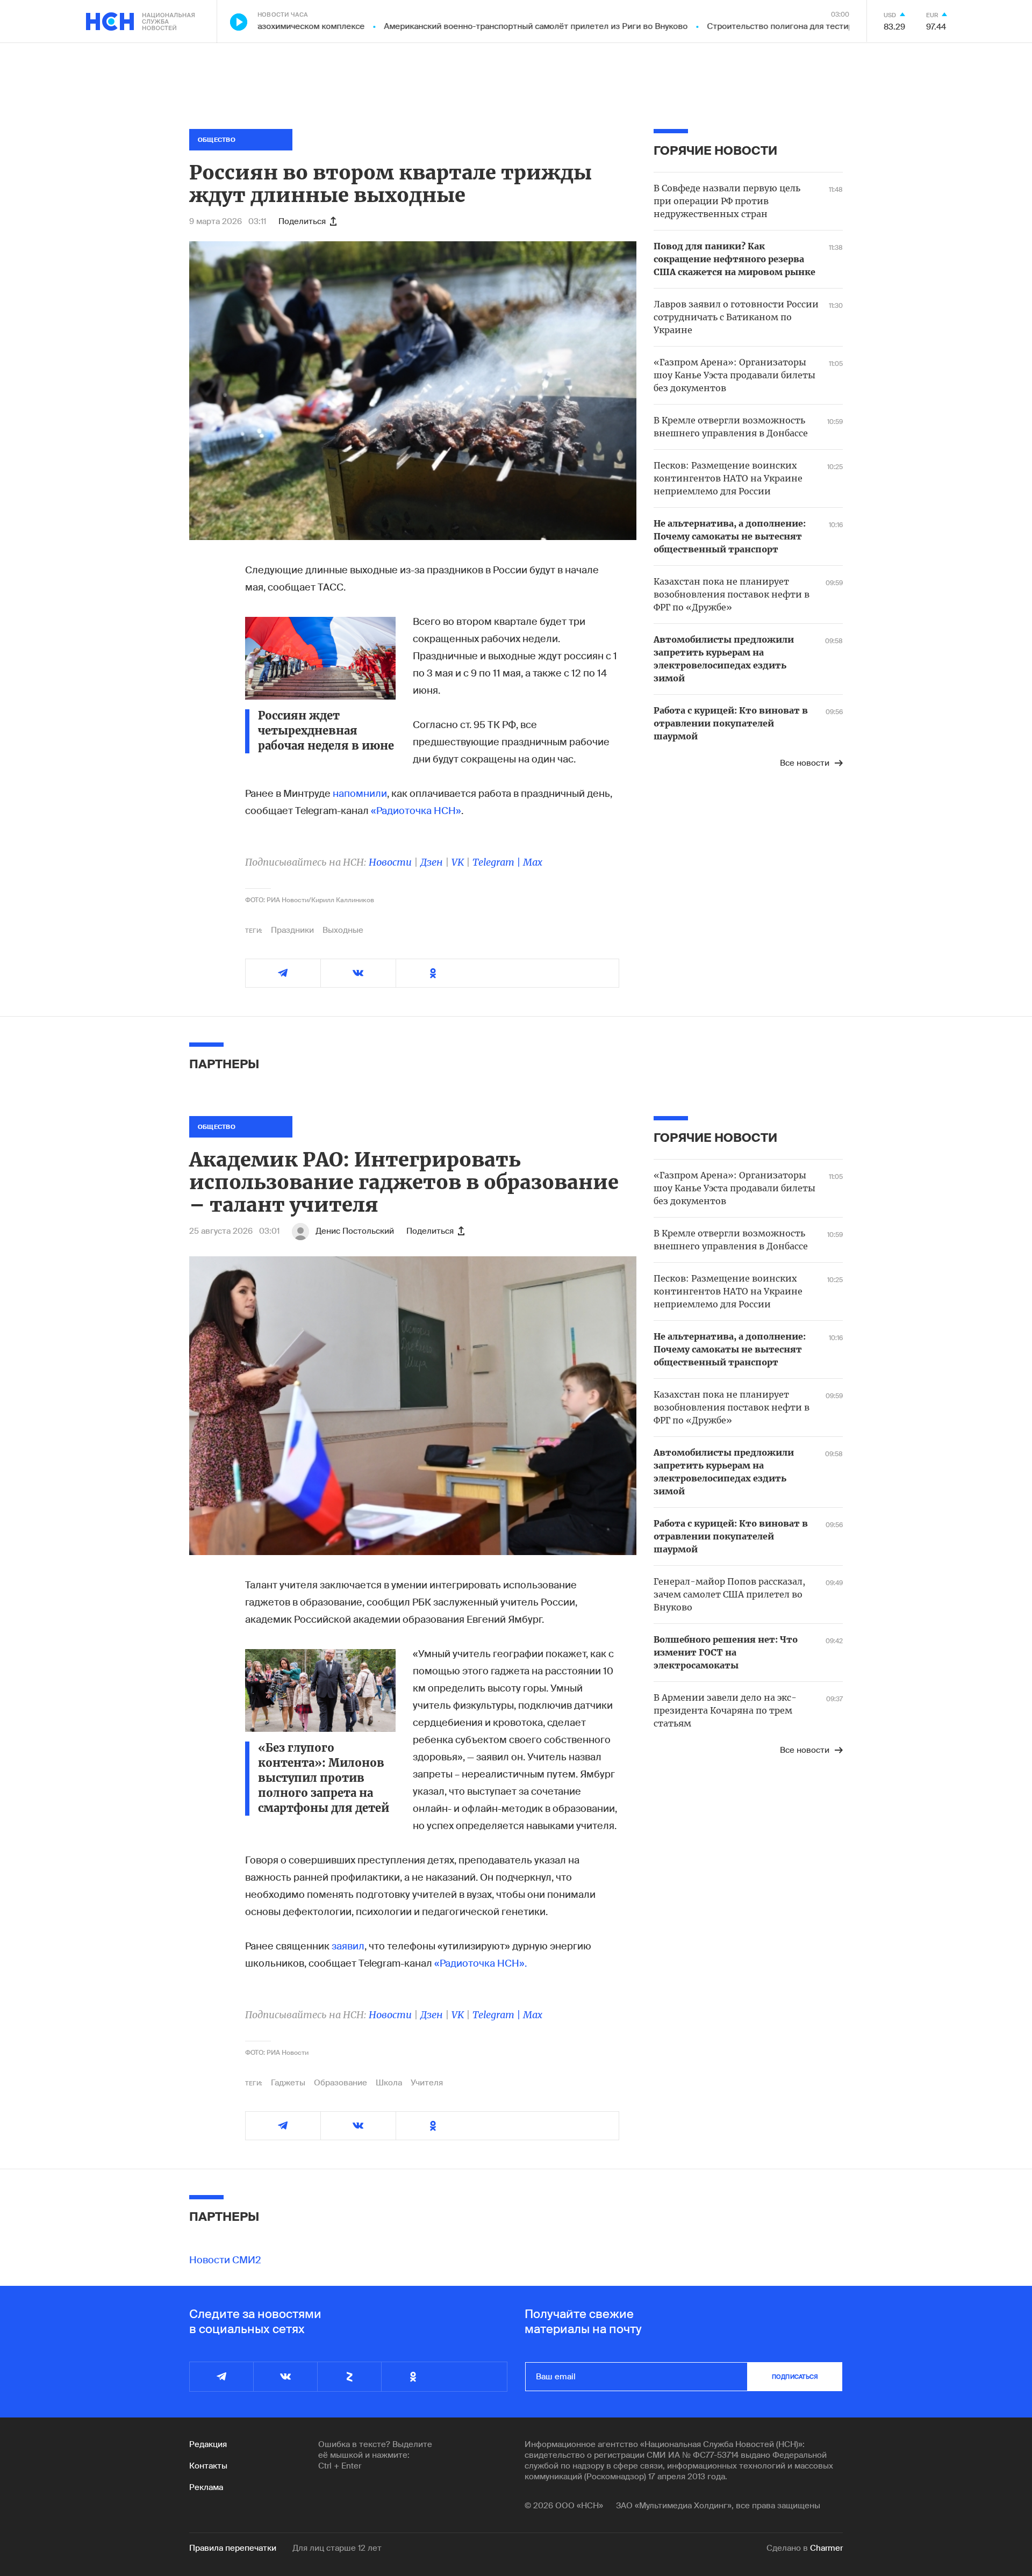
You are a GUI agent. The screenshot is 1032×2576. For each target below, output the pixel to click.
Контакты (208, 2466)
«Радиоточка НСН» (416, 811)
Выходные (343, 930)
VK (458, 862)
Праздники (292, 930)
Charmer (826, 2548)
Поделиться (302, 221)
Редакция (208, 2444)
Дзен (432, 862)
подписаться (795, 2377)
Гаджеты (288, 2083)
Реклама (206, 2487)
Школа (389, 2083)
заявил (348, 1946)
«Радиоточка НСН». (481, 1963)
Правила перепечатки (233, 2548)
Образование (341, 2083)
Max (533, 862)
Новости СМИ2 (225, 2260)
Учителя (427, 2083)
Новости (390, 862)
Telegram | (498, 862)
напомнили (360, 794)
